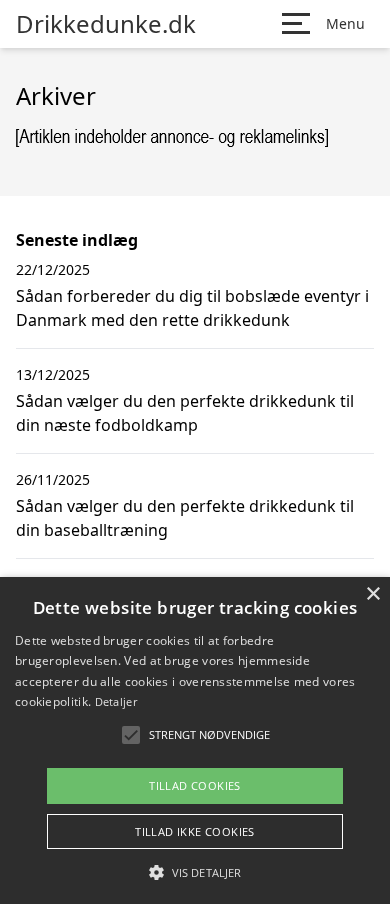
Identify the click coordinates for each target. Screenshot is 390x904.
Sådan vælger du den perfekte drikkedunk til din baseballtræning (185, 518)
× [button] (372, 594)
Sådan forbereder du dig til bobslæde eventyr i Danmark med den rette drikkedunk (192, 308)
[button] (195, 872)
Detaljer (116, 701)
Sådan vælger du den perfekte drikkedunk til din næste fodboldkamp (185, 413)
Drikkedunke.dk (106, 24)
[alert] (195, 740)
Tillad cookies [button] (195, 785)
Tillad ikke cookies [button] (195, 831)
